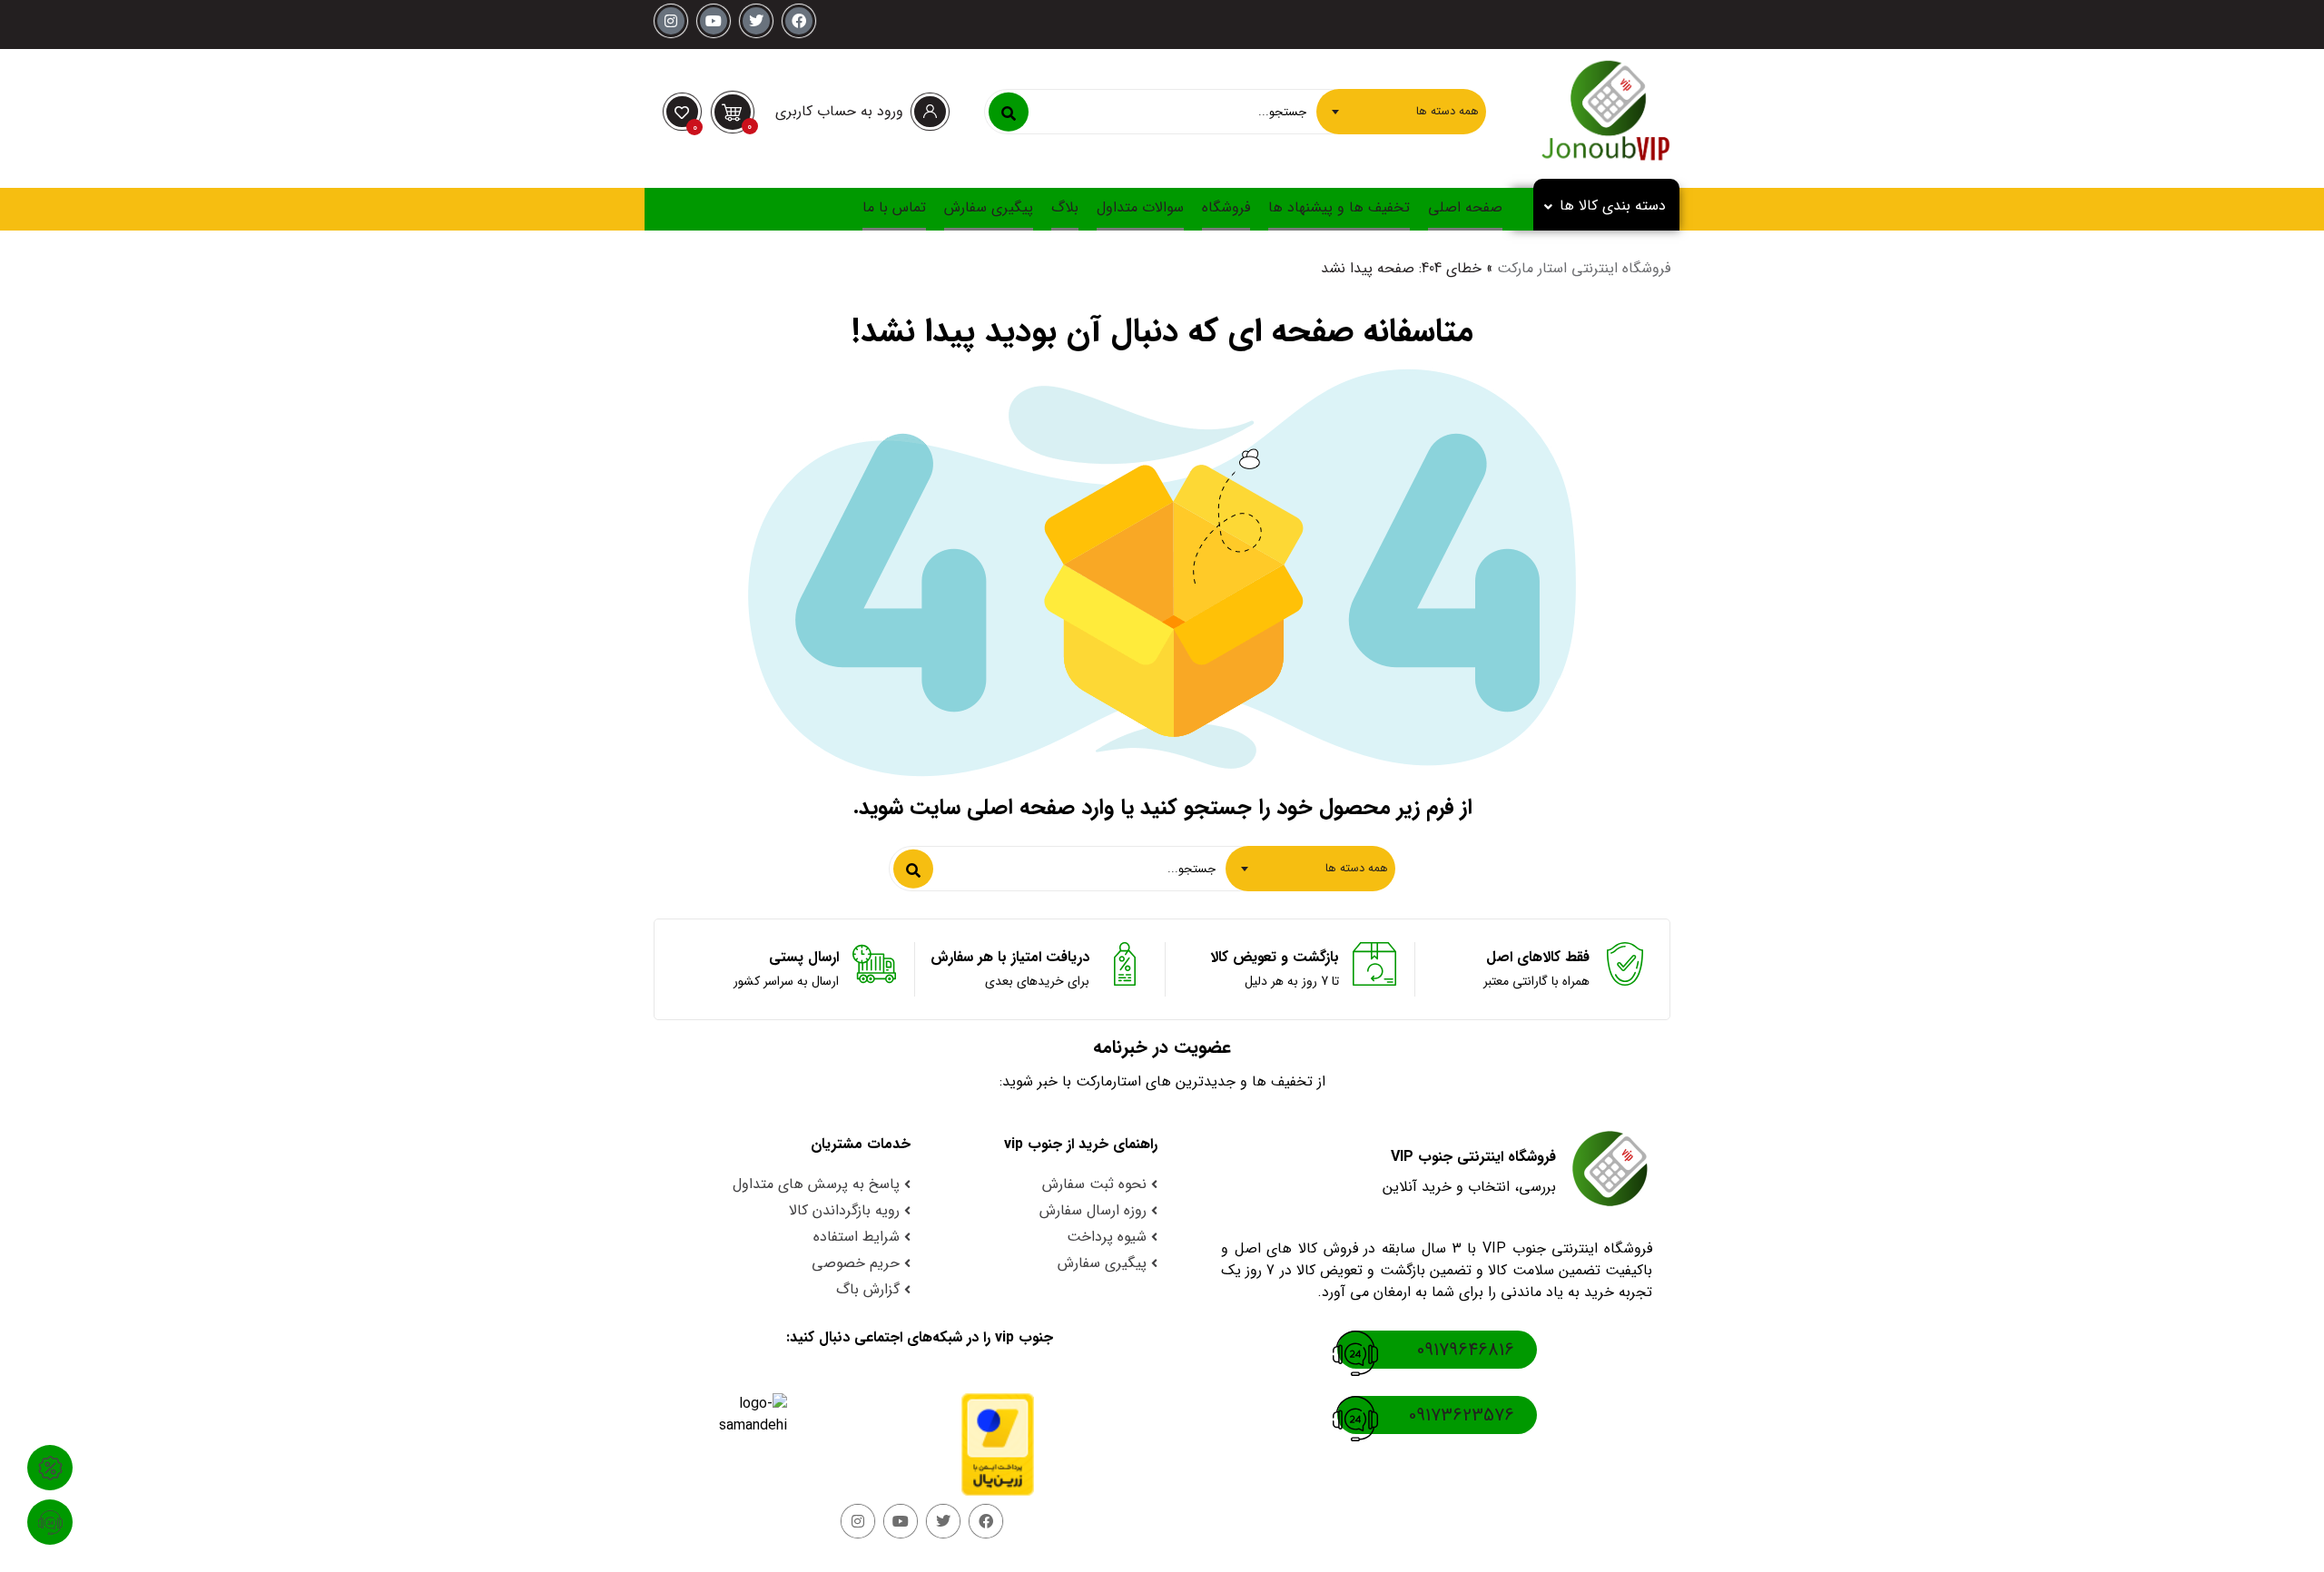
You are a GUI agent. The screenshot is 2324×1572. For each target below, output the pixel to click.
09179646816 (1466, 1350)
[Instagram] (671, 21)
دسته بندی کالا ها (1613, 206)
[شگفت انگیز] (50, 1468)
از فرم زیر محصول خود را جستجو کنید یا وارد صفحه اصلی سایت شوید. (1162, 808)
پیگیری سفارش (989, 207)
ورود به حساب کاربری (839, 111)
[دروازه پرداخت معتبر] (981, 1444)
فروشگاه (1226, 207)
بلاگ (1065, 207)
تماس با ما (894, 207)
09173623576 (1462, 1415)
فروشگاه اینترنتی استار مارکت (1584, 268)
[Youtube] (714, 21)
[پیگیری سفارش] (50, 1522)
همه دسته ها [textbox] (1448, 111)
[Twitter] (756, 21)
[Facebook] (799, 21)
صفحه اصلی (1465, 207)
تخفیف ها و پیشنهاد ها (1339, 207)
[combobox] (1401, 112)
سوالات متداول (1140, 207)
